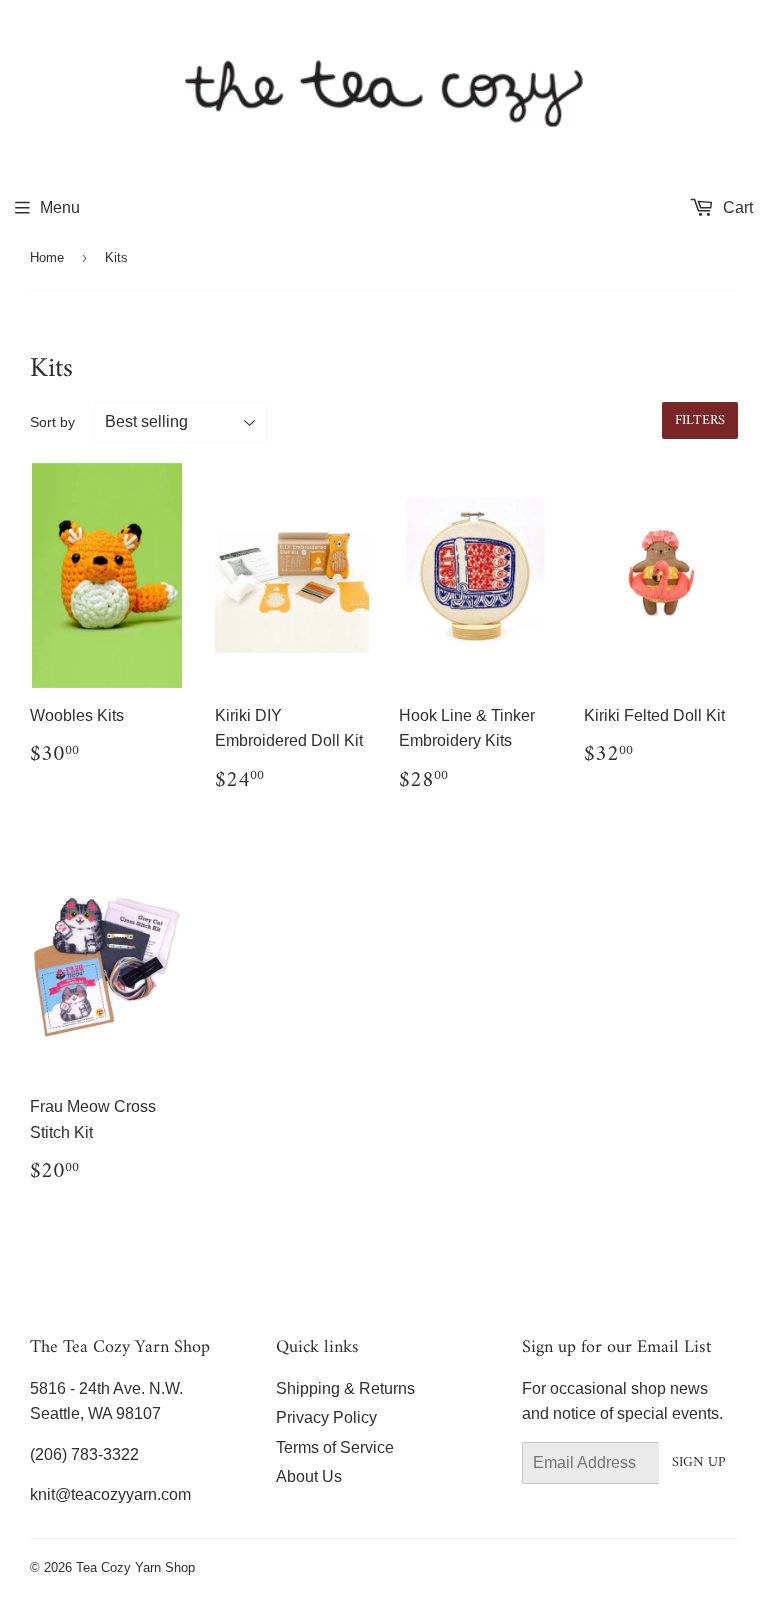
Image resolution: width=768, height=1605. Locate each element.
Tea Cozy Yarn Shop (135, 1567)
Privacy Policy (326, 1417)
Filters (700, 420)
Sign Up (698, 1462)
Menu (60, 207)
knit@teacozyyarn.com (110, 1494)
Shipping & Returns (345, 1388)
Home (47, 257)
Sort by (52, 422)
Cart (736, 207)
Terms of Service (335, 1447)
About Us (309, 1476)
